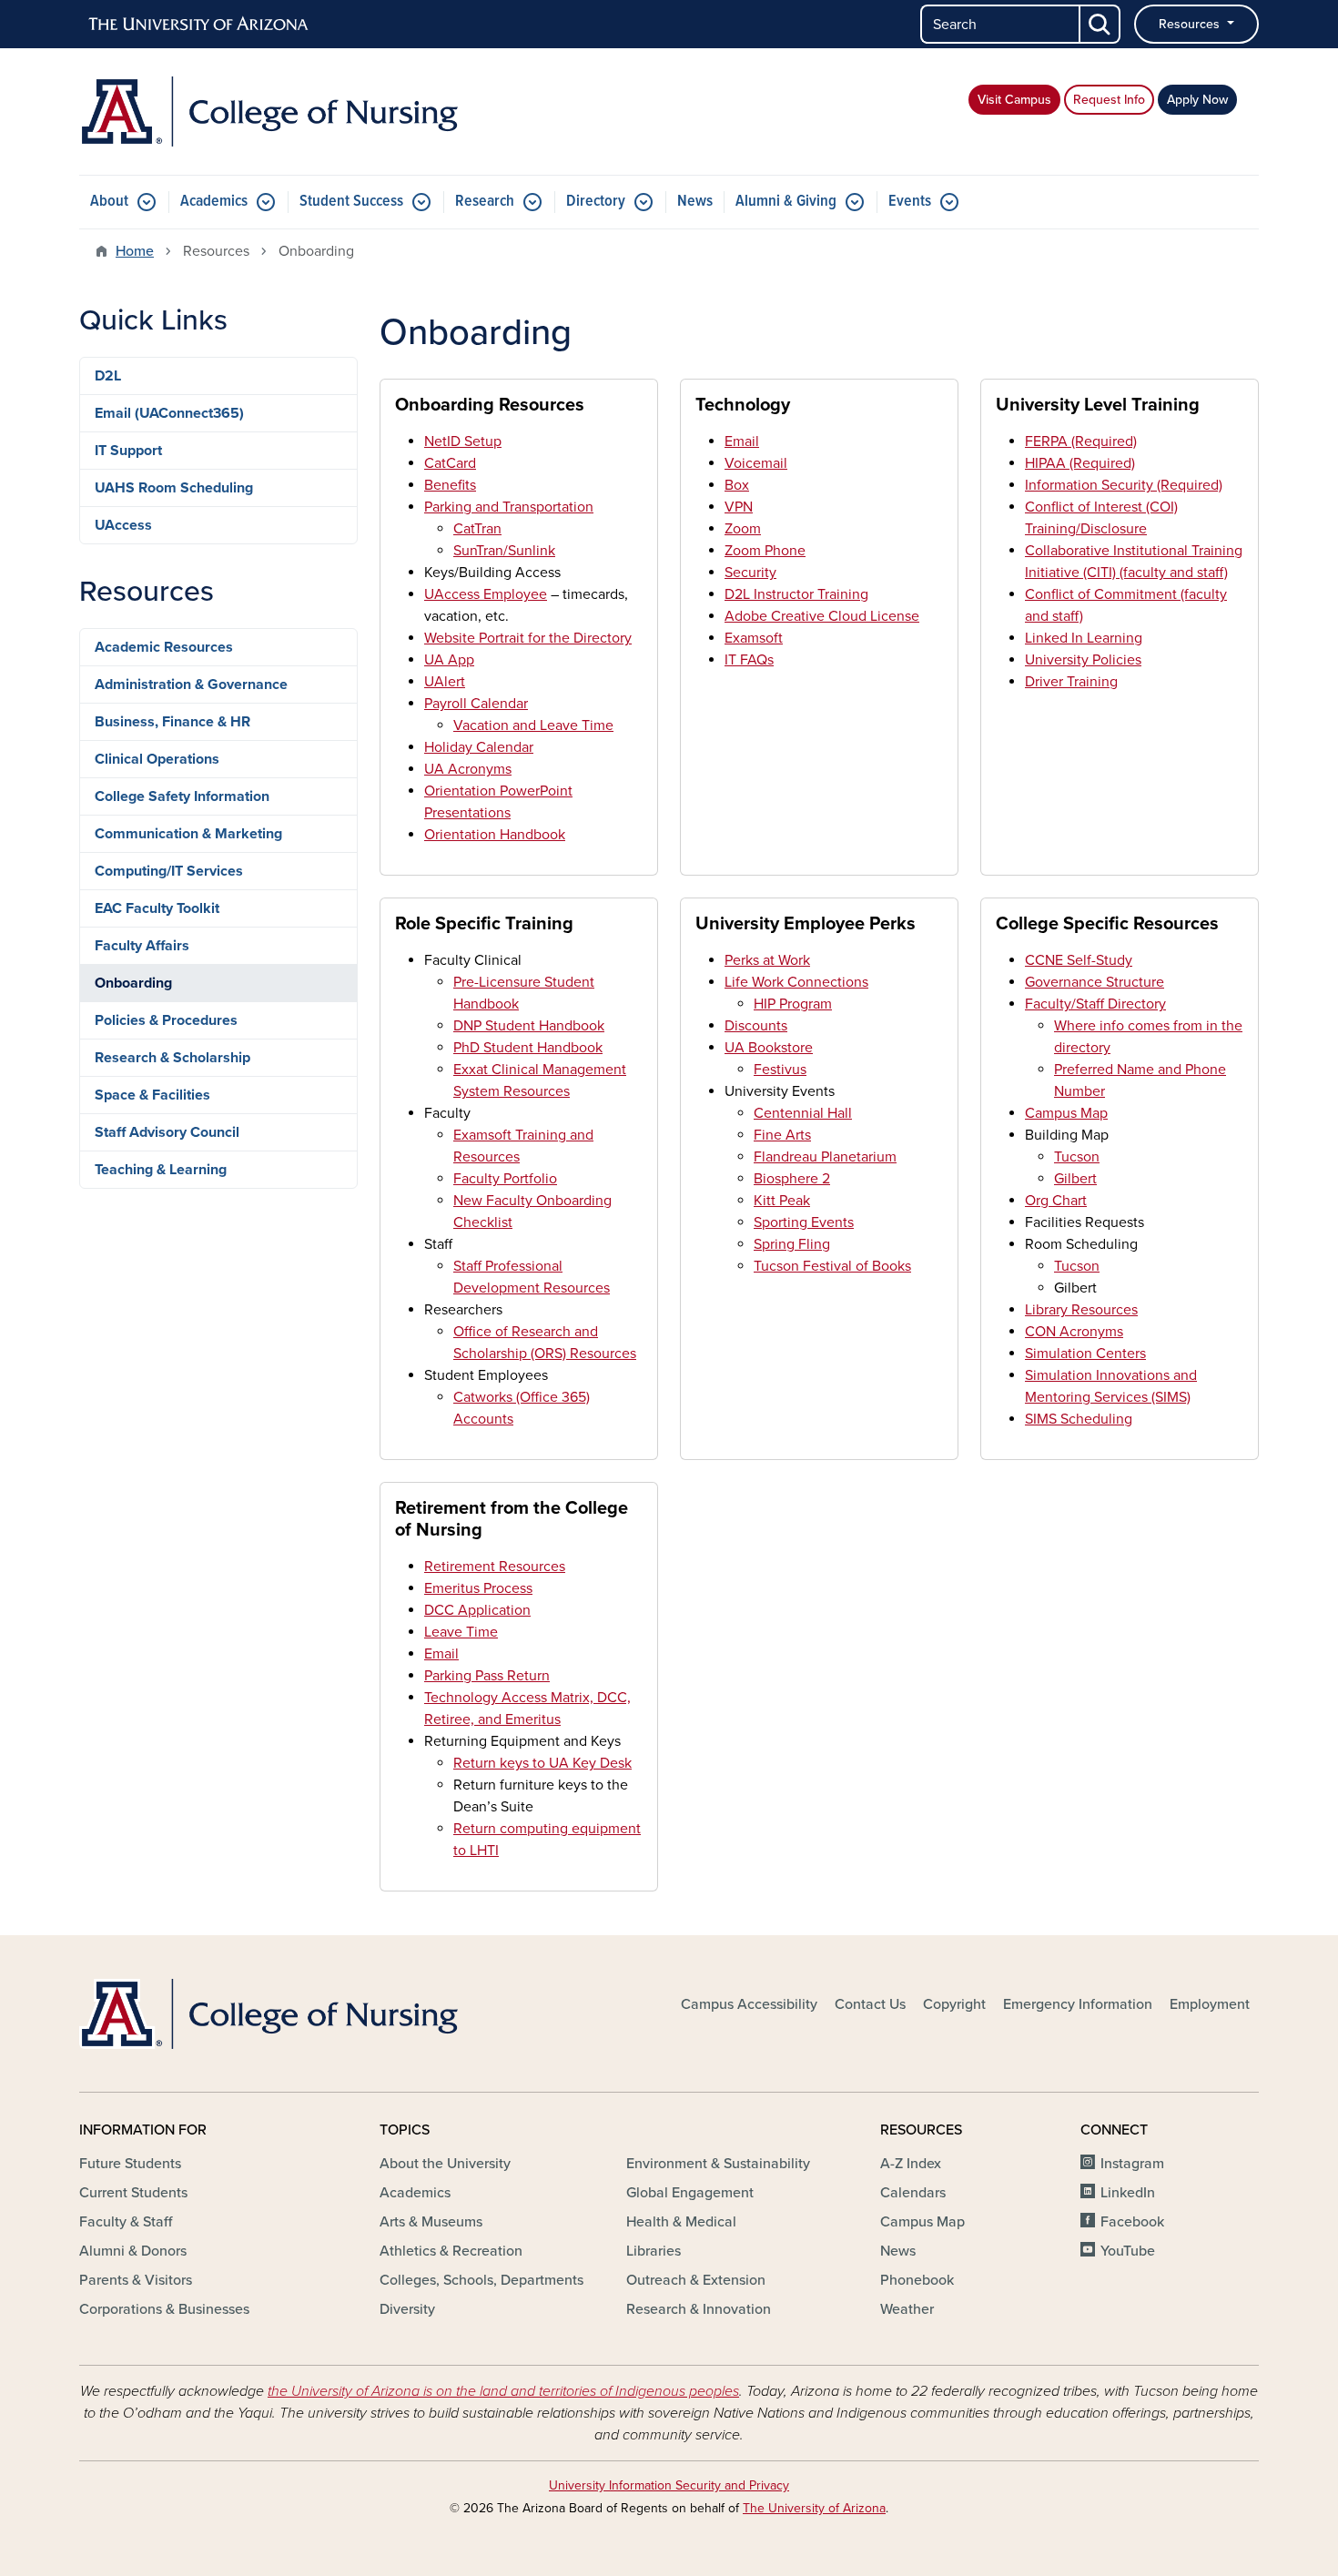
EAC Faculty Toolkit (157, 908)
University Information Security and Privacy (669, 2485)
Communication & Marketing (188, 834)
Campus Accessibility (749, 2004)
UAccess (123, 525)
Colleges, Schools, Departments (481, 2280)
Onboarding (133, 983)
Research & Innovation (699, 2309)
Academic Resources (164, 647)
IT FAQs (749, 660)
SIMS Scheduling (1079, 1419)
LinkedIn (1128, 2193)
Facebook (1132, 2222)
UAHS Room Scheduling (174, 488)
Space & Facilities (152, 1095)
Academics (214, 202)
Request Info (1109, 100)
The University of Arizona (814, 2508)
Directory (596, 202)
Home (135, 251)
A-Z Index (911, 2164)
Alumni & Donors (133, 2251)
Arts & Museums (431, 2222)
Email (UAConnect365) (169, 413)
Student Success (351, 202)
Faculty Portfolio (505, 1179)
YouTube (1128, 2251)
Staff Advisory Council (167, 1132)
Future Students (130, 2164)
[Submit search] (1100, 24)
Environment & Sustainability (718, 2164)
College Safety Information (182, 796)
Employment (1210, 2004)
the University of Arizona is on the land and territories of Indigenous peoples (503, 2391)
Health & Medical (681, 2222)
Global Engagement (690, 2193)
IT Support (128, 451)
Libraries (654, 2251)
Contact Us (870, 2004)
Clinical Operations (157, 759)
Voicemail (756, 463)
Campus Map (1066, 1113)
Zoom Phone (765, 551)
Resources (1191, 24)
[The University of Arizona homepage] (199, 25)
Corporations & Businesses (164, 2309)
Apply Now (1197, 100)
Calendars (913, 2193)
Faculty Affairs (142, 946)
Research (485, 202)
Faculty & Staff (126, 2222)
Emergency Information (1078, 2004)
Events (910, 202)
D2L (108, 376)
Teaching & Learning (161, 1170)
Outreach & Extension (696, 2280)
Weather (907, 2309)
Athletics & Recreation (451, 2251)
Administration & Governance (191, 685)
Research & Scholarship (172, 1058)
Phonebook (917, 2280)
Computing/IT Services (169, 871)
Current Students (133, 2193)
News (695, 202)
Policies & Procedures (166, 1020)
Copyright (954, 2004)
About (109, 202)
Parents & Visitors (136, 2280)
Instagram (1132, 2164)
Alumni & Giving (786, 202)
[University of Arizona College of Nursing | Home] (269, 112)
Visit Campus (1014, 100)
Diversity (407, 2309)
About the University (445, 2164)
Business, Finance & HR (172, 722)
